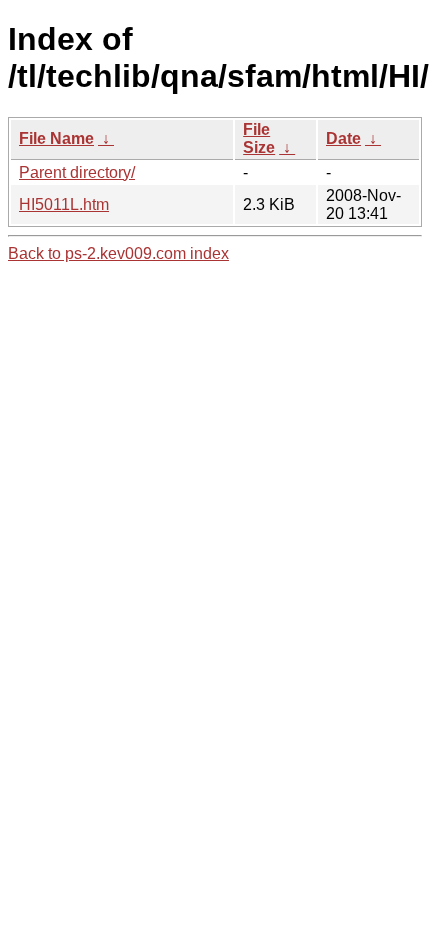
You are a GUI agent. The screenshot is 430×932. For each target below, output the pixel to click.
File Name (56, 138)
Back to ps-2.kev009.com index (118, 253)
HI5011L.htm (64, 204)
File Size (259, 138)
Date (343, 138)
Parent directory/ (77, 172)
